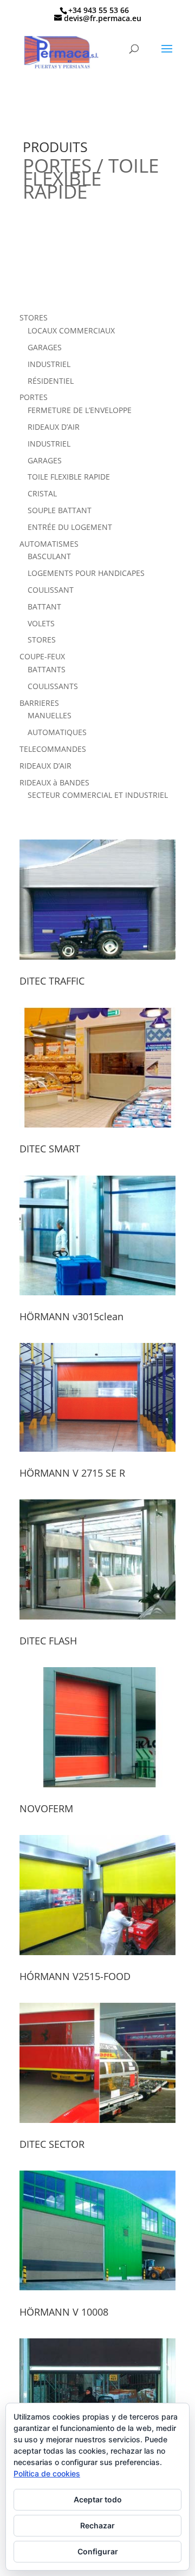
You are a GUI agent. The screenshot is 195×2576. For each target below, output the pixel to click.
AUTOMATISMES (49, 544)
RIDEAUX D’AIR (54, 427)
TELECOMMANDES (53, 749)
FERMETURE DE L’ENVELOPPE (80, 410)
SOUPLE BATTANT (60, 510)
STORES (34, 317)
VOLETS (41, 623)
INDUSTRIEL (49, 364)
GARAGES (45, 347)
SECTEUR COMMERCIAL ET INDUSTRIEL (98, 795)
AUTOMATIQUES (57, 732)
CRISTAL (42, 493)
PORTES (34, 397)
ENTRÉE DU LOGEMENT (70, 527)
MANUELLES (50, 715)
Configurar (98, 2551)
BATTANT (44, 607)
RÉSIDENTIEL (51, 381)
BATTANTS (47, 669)
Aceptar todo (98, 2499)
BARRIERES (39, 703)
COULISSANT (51, 590)
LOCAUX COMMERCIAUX (71, 330)
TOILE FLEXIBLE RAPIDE (69, 477)
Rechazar (97, 2525)
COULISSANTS (53, 686)
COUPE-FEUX (42, 656)
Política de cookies (47, 2473)
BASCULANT (49, 556)
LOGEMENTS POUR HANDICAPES (86, 573)
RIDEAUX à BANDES (54, 782)
